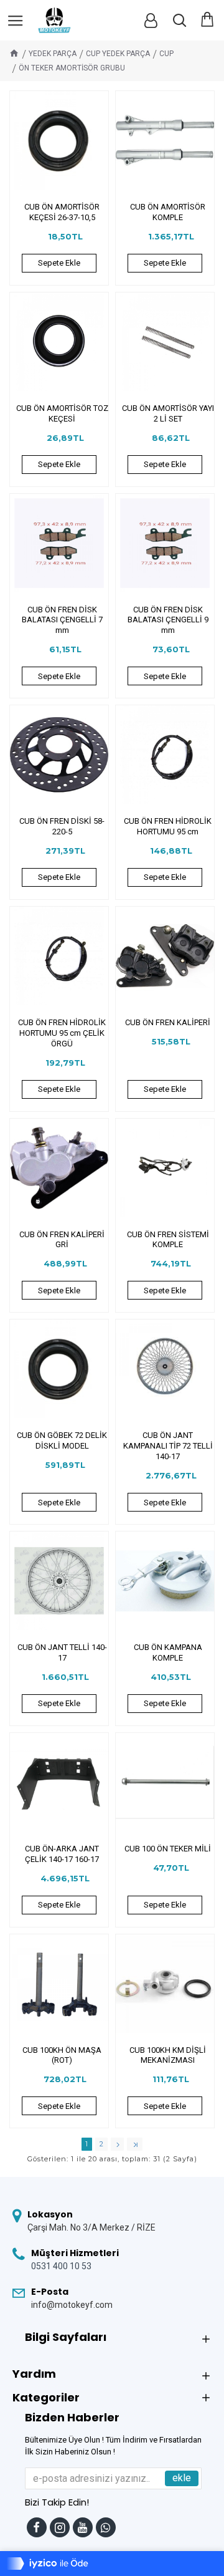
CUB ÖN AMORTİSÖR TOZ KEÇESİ (62, 413)
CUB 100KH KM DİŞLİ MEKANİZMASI (168, 2055)
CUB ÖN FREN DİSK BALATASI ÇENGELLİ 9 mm (168, 620)
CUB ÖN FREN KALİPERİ (168, 1022)
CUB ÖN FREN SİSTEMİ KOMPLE (168, 1240)
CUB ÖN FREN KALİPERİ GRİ (62, 1240)
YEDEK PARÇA (53, 54)
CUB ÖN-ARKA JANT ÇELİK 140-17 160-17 (62, 1854)
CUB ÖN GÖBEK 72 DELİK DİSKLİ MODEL (62, 1440)
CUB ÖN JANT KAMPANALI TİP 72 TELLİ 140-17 (168, 1446)
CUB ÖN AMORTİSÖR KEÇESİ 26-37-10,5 (62, 212)
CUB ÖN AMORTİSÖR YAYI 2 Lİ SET (168, 413)
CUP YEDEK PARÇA (118, 54)
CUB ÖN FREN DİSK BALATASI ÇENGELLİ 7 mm (62, 620)
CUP (166, 54)
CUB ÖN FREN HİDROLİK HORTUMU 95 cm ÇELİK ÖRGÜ (62, 1033)
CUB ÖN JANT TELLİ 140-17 (62, 1652)
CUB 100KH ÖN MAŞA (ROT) (62, 2055)
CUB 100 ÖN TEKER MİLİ (168, 1849)
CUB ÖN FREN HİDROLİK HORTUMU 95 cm (168, 826)
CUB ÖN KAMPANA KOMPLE (168, 1652)
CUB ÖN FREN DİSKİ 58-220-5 (62, 826)
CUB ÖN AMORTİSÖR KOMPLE (168, 212)
